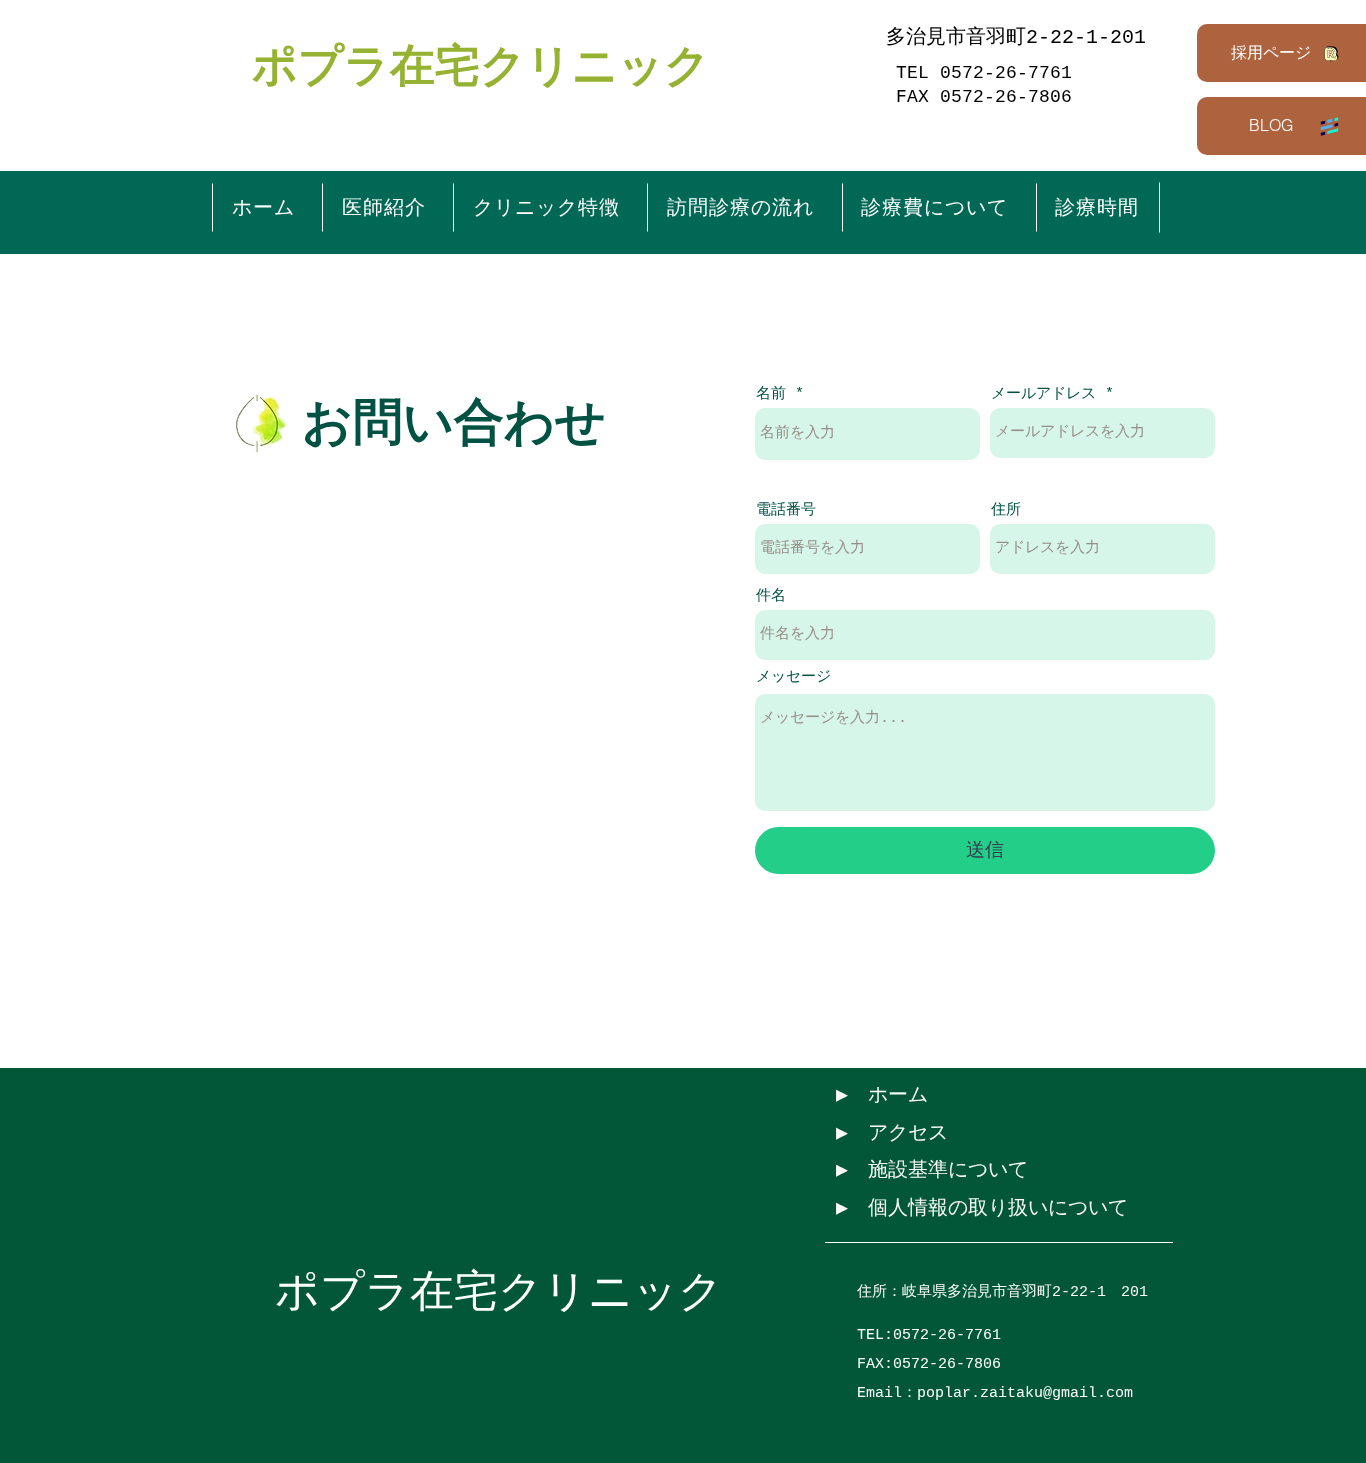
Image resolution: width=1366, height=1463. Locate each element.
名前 (771, 394)
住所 (1006, 510)
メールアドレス (1043, 394)
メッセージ (793, 677)
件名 (771, 596)
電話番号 (786, 510)
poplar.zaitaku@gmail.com (1025, 1393)
